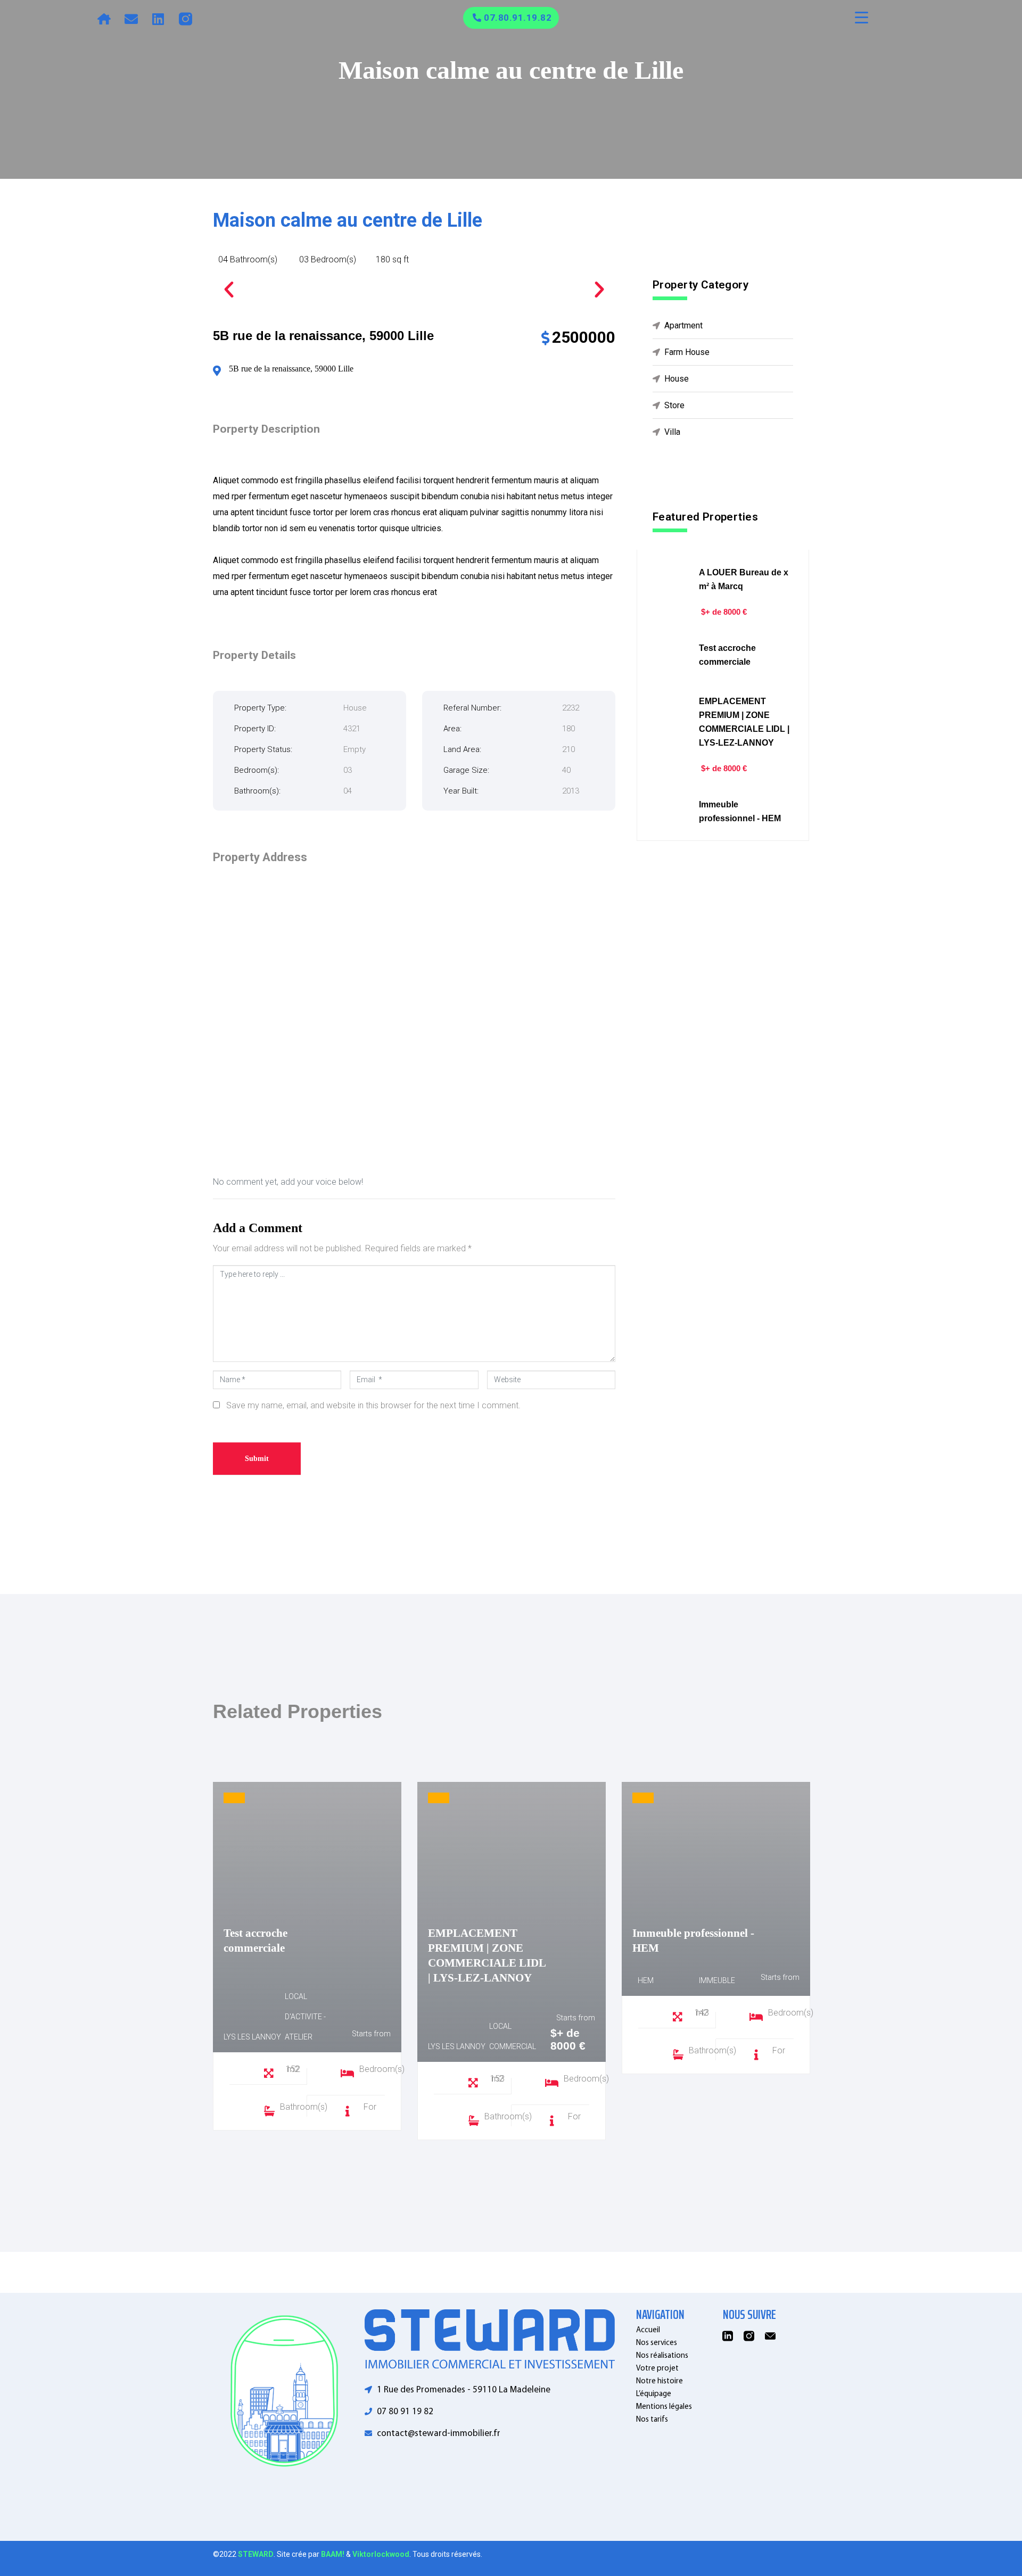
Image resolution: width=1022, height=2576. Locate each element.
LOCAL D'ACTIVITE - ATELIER (305, 2017)
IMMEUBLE (717, 1980)
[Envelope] (131, 19)
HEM (646, 1980)
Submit (257, 1459)
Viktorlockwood (381, 2554)
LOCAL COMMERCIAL (513, 2036)
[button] (229, 290)
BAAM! (333, 2554)
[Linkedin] (158, 19)
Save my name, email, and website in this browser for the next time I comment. (373, 1405)
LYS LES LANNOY (252, 2037)
